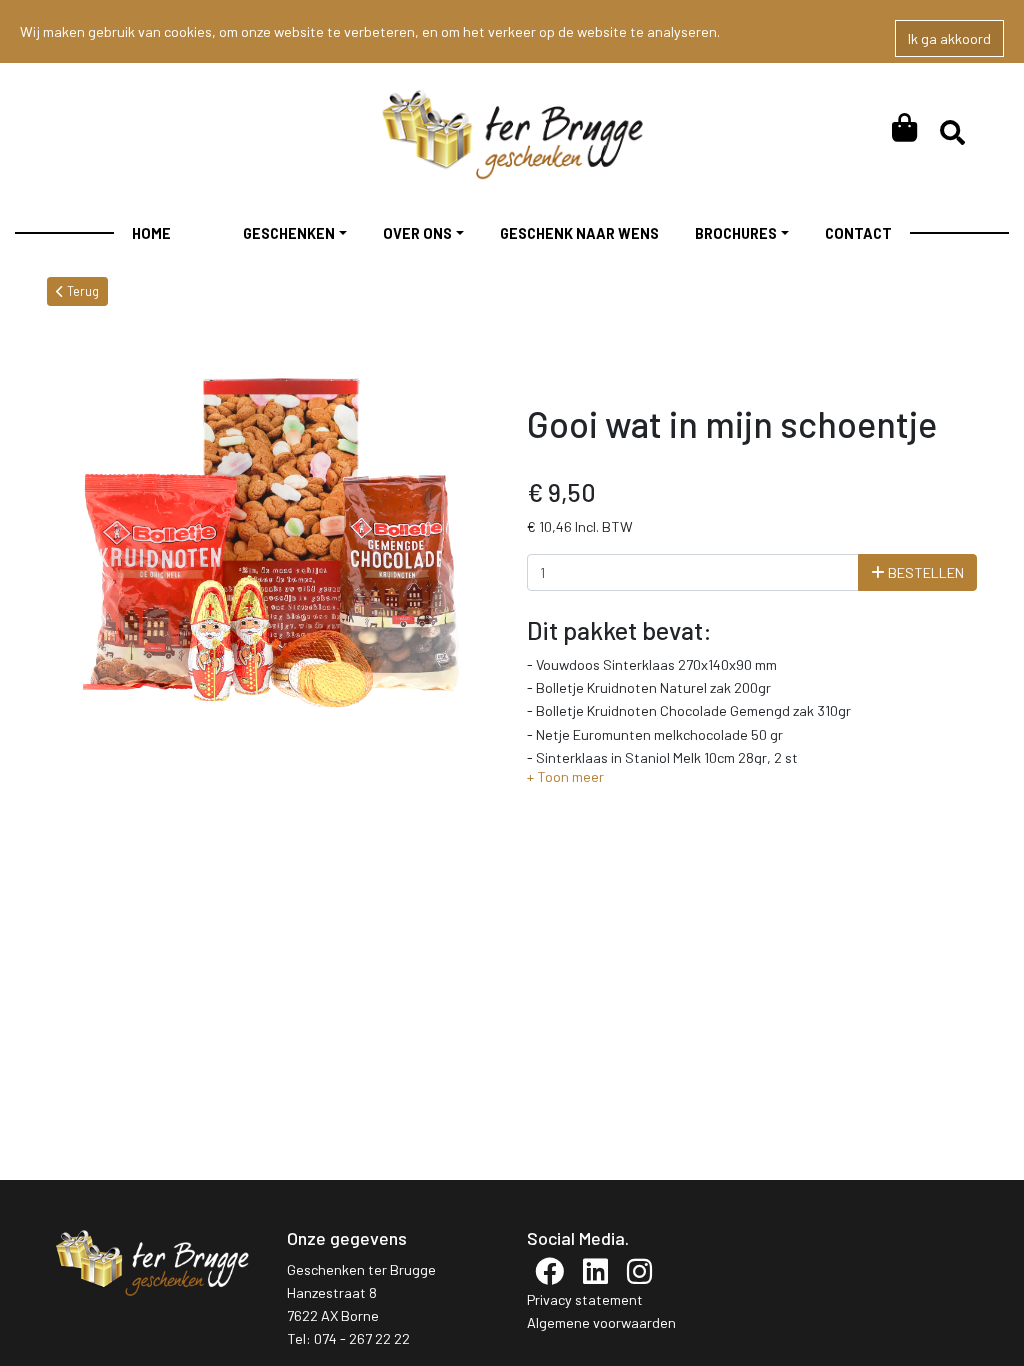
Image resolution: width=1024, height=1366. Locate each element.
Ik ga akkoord (949, 38)
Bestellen (924, 572)
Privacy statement (585, 1299)
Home (151, 233)
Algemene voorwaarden (601, 1322)
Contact (858, 233)
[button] (565, 776)
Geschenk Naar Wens (579, 233)
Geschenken (289, 233)
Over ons (417, 233)
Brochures (736, 233)
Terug (81, 291)
